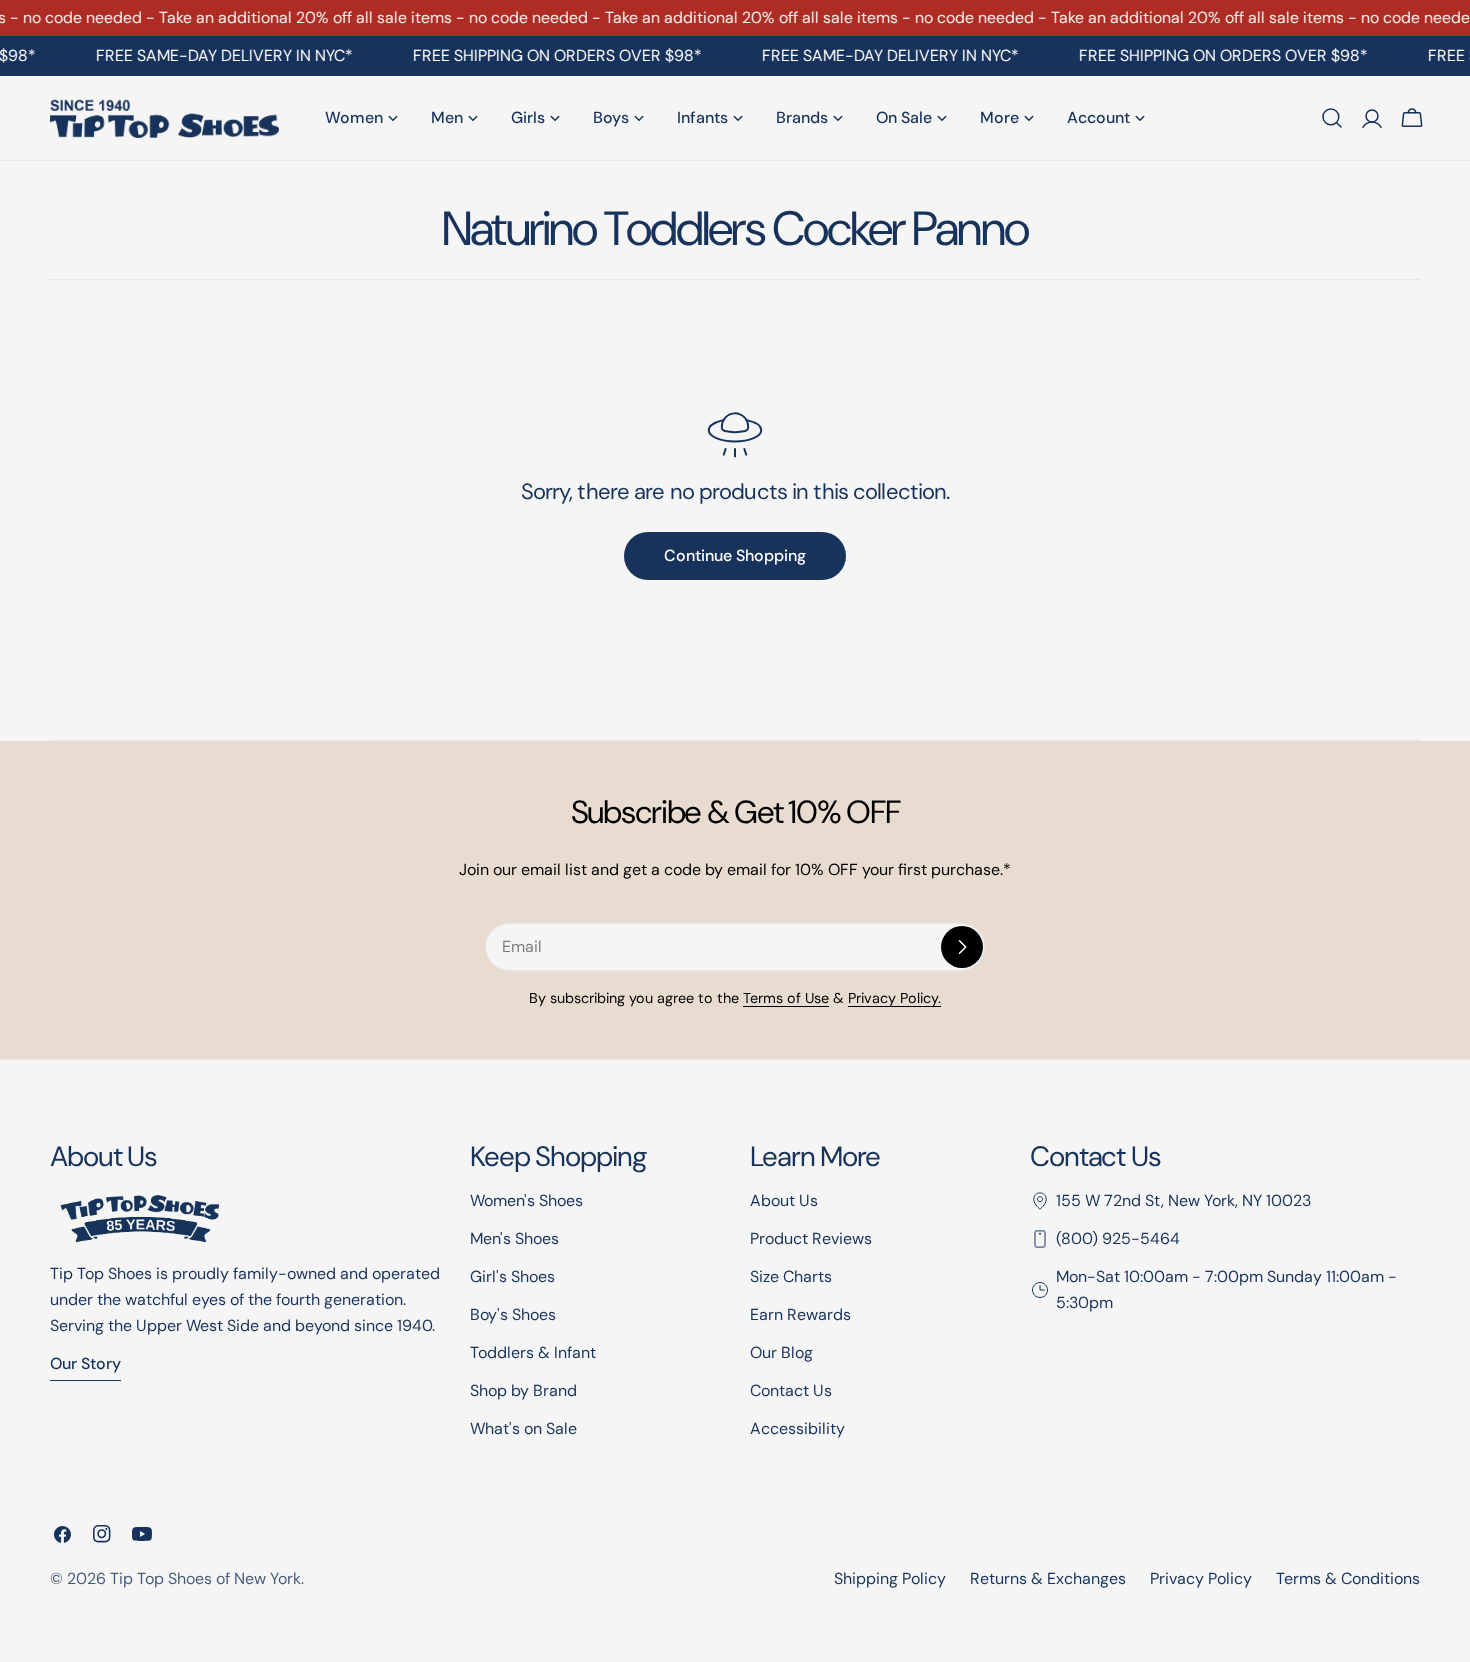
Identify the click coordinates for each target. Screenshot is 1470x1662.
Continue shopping (735, 555)
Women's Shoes (526, 1200)
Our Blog (781, 1352)
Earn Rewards (800, 1314)
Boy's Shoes (513, 1314)
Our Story (85, 1363)
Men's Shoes (514, 1238)
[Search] (1332, 118)
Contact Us (791, 1390)
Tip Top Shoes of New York (205, 1578)
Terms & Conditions (1348, 1578)
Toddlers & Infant (533, 1352)
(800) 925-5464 (1118, 1238)
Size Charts (791, 1276)
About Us (784, 1200)
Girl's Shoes (512, 1276)
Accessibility (797, 1428)
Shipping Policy (890, 1578)
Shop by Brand (523, 1390)
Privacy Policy (1201, 1578)
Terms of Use (786, 998)
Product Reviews (811, 1238)
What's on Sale (523, 1428)
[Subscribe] (962, 947)
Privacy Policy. (894, 998)
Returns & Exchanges (1048, 1578)
